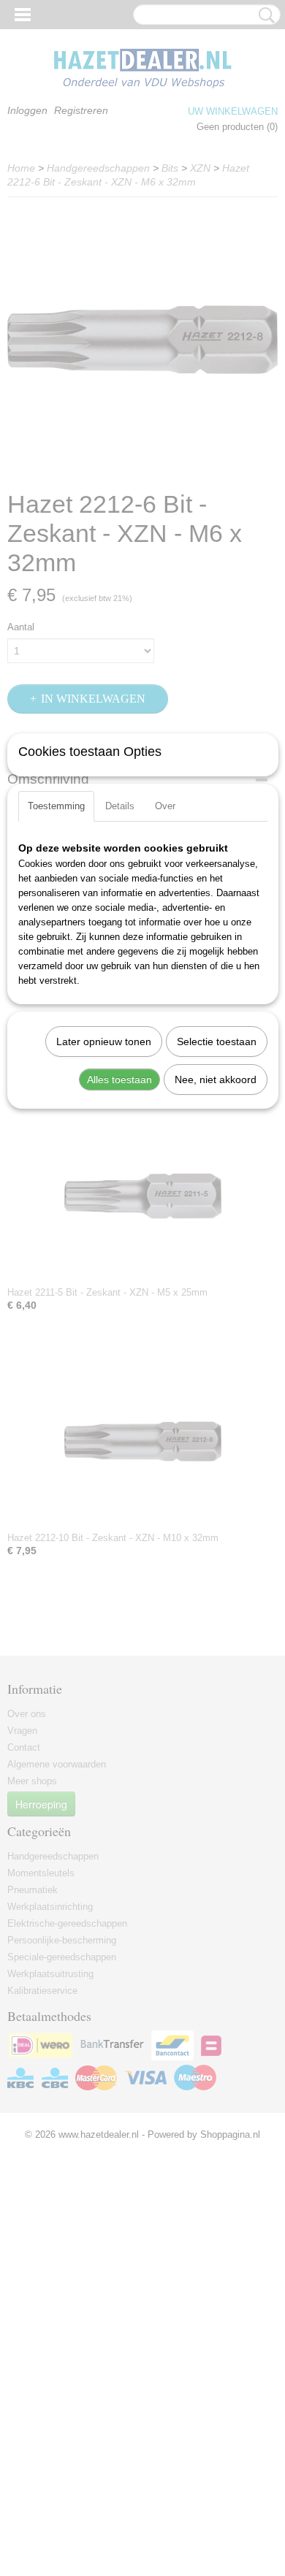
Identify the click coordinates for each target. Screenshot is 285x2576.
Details (120, 806)
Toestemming (56, 806)
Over (165, 806)
